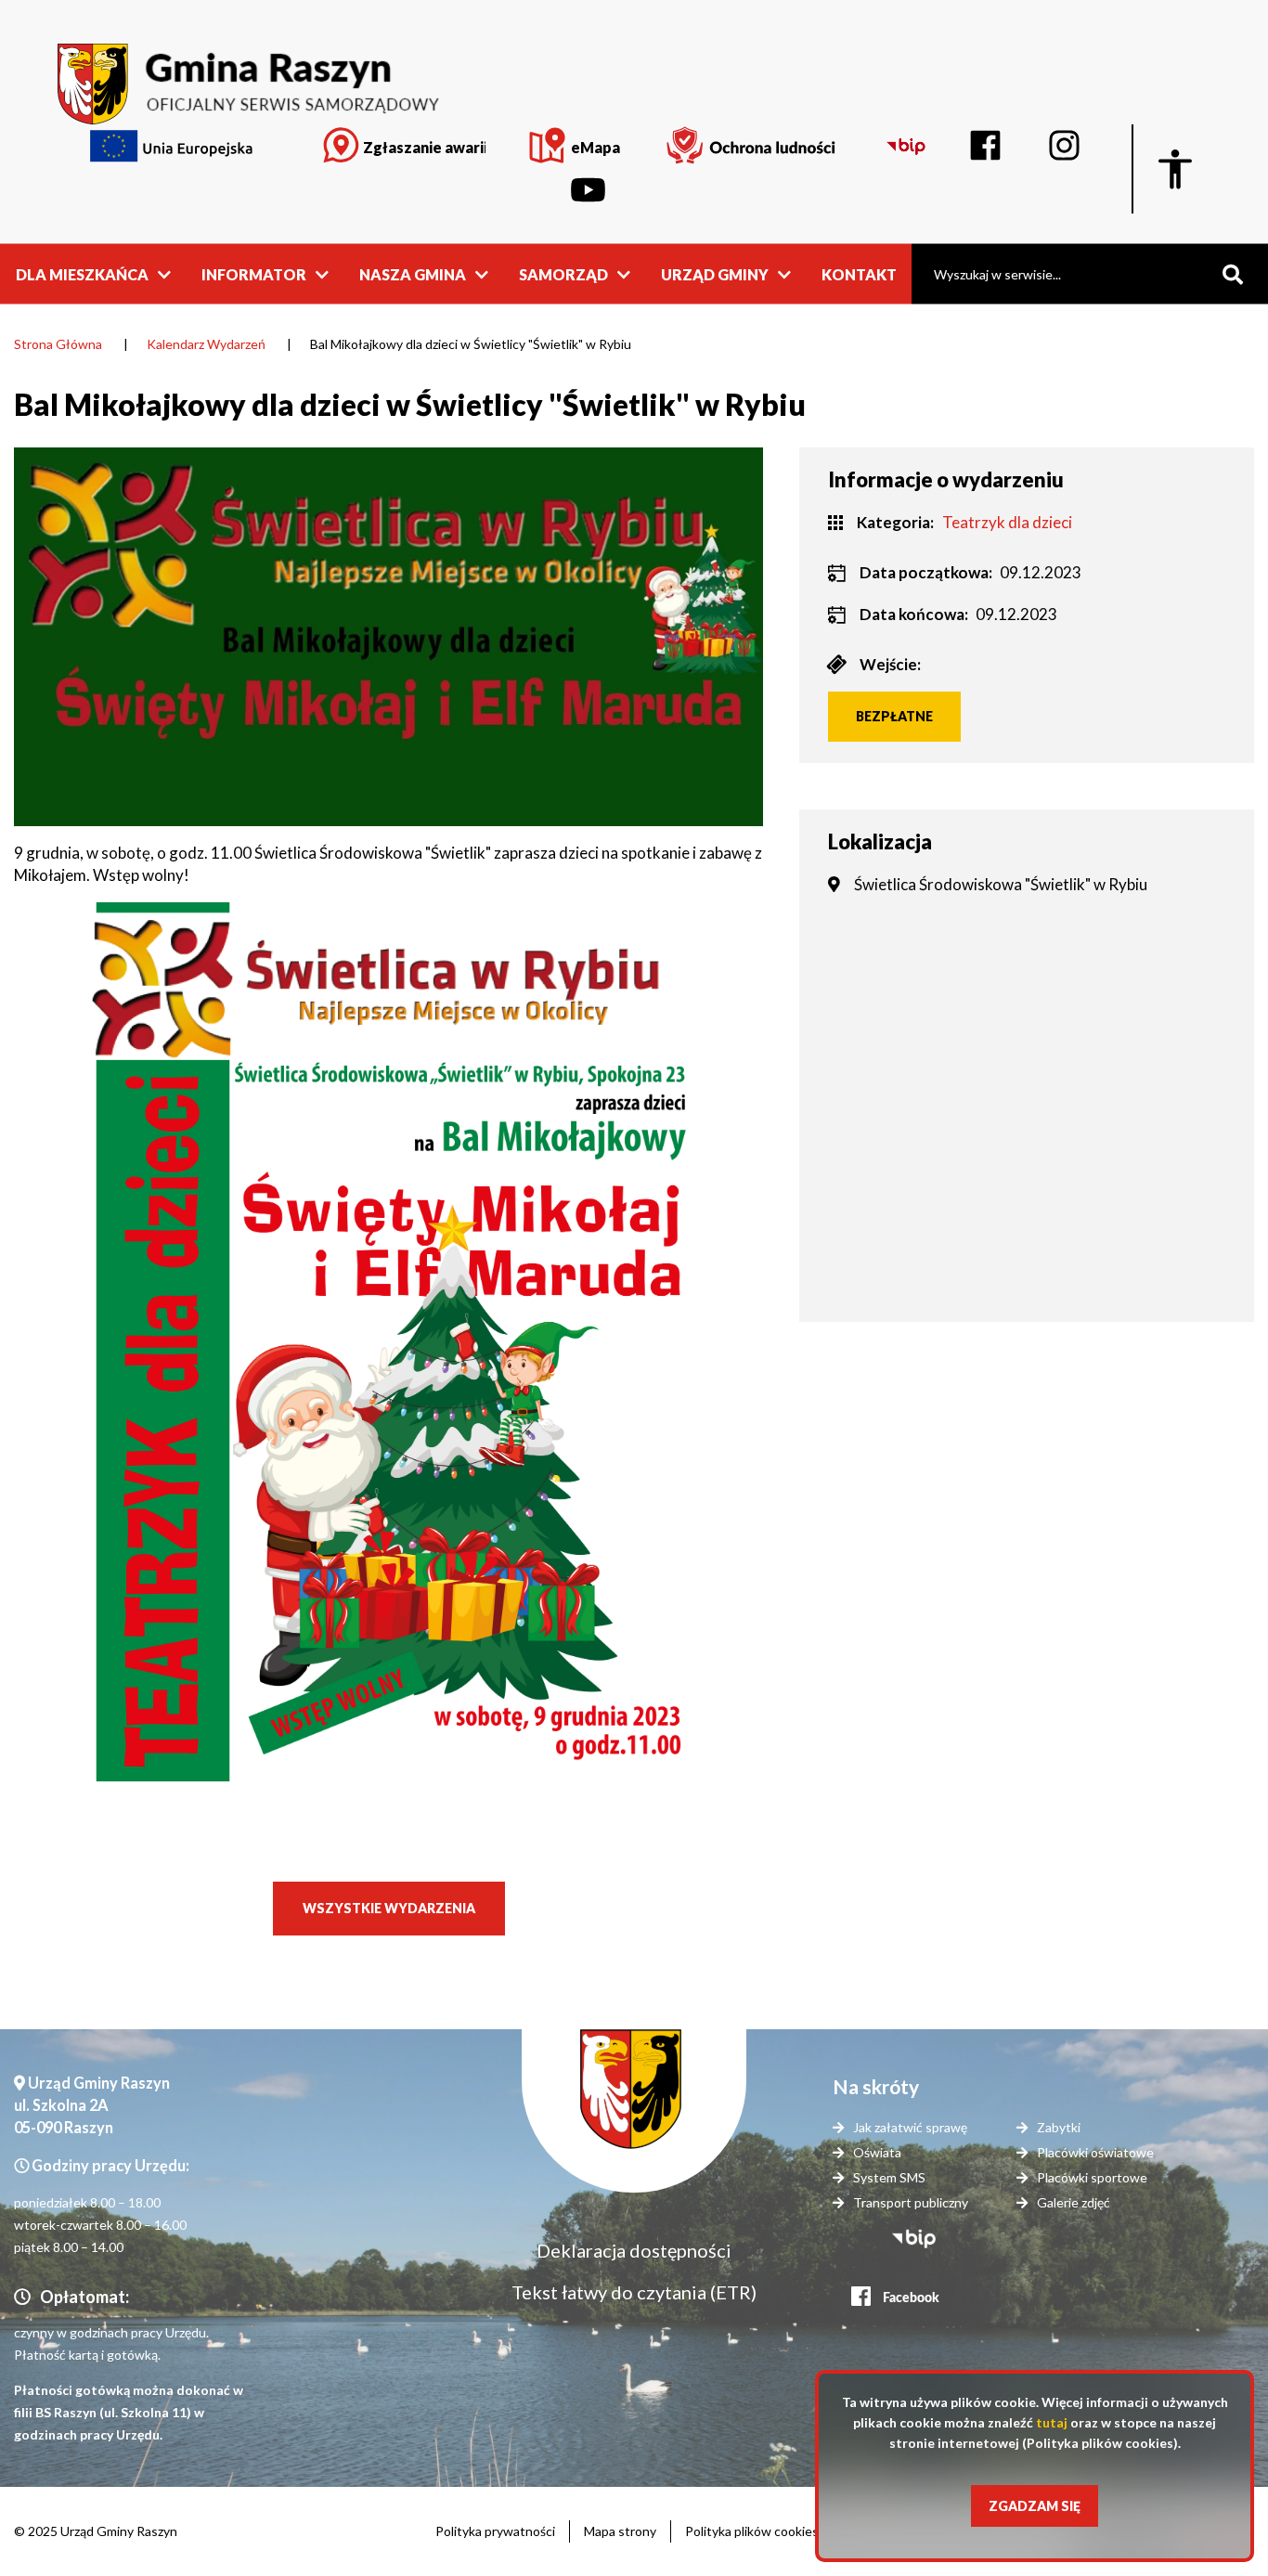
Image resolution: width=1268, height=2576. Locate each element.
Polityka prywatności (495, 2531)
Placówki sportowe (1092, 2177)
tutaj (1052, 2422)
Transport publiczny (911, 2202)
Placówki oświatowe (1095, 2152)
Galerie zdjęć (1074, 2202)
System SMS (889, 2177)
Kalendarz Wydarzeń (206, 344)
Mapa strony (620, 2531)
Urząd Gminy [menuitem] (715, 273)
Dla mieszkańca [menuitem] (82, 273)
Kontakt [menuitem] (859, 273)
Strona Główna (58, 344)
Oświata (877, 2152)
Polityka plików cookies (752, 2531)
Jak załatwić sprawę (910, 2127)
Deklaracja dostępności (634, 2250)
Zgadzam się (1035, 2506)
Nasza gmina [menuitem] (413, 273)
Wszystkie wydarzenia (389, 1908)
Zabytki (1059, 2127)
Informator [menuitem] (254, 273)
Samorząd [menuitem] (563, 273)
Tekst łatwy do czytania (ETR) (634, 2292)
